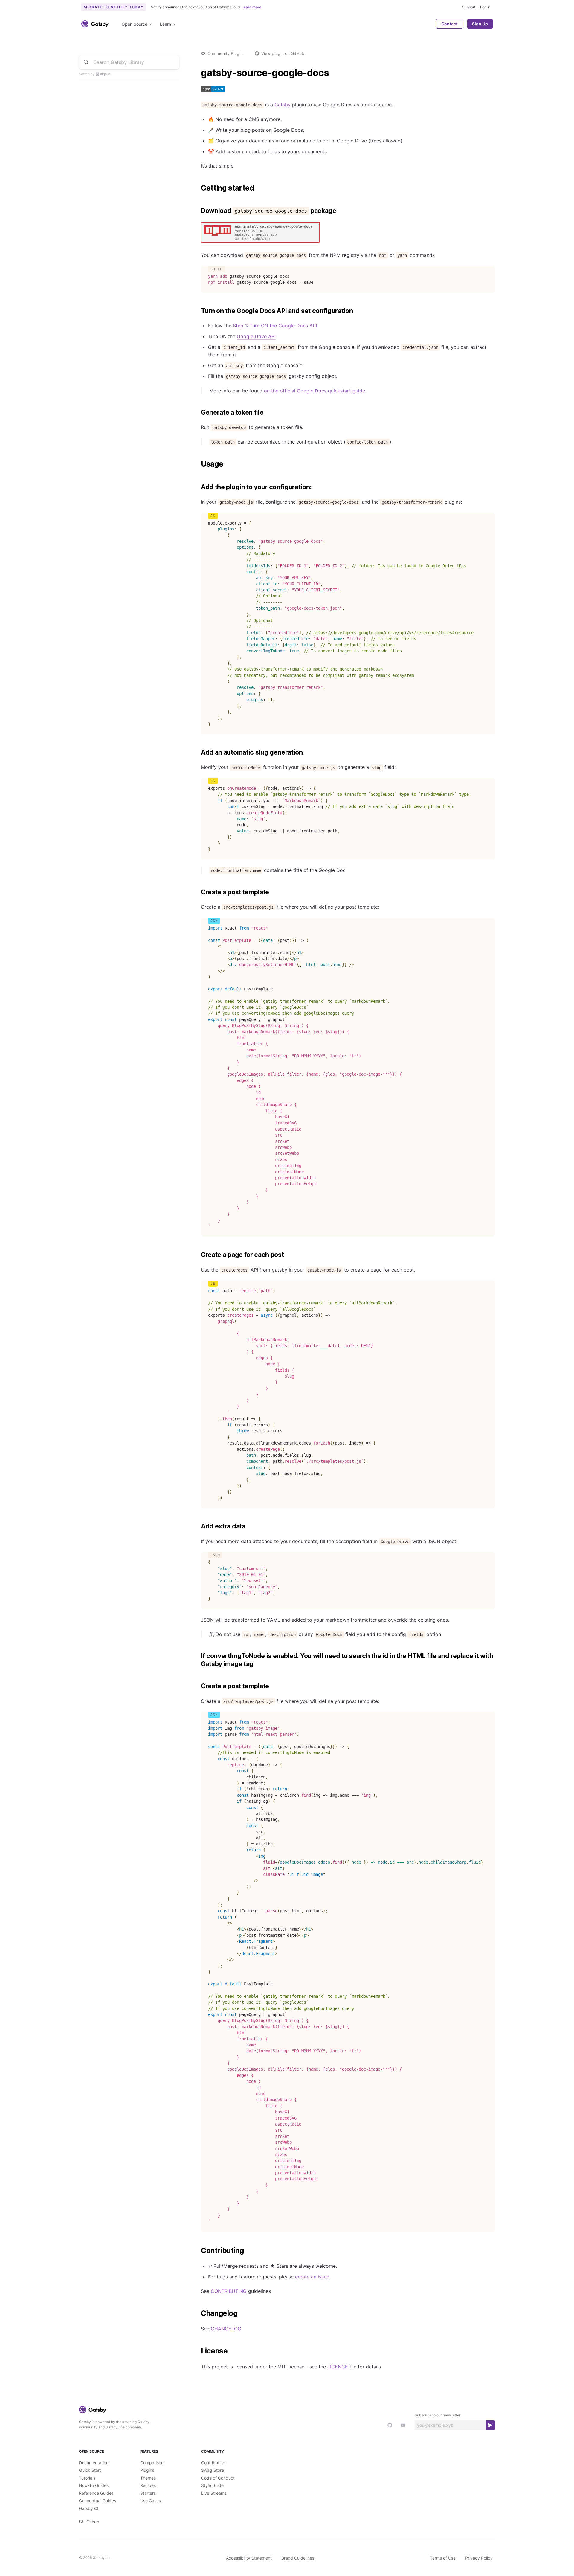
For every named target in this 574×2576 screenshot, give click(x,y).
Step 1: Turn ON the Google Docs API (275, 326)
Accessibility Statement (249, 2558)
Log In (485, 7)
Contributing (213, 2463)
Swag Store (213, 2470)
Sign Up (480, 24)
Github (93, 2522)
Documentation (94, 2463)
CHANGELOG (226, 2329)
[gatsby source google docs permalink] (198, 73)
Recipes (148, 2485)
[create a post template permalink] (198, 892)
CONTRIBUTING (229, 2291)
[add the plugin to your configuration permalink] (198, 487)
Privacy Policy (479, 2558)
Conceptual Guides (97, 2501)
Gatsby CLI (90, 2508)
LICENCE (338, 2367)
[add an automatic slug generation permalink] (198, 752)
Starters (148, 2493)
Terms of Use (443, 2558)
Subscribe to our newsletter (438, 2415)
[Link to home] (95, 24)
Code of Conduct (218, 2478)
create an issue (312, 2277)
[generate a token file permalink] (198, 413)
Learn (165, 24)
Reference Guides (96, 2493)
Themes (148, 2478)
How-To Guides (94, 2485)
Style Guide (212, 2485)
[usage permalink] (198, 464)
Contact (449, 24)
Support (469, 7)
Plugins (147, 2470)
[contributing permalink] (198, 2251)
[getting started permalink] (198, 188)
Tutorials (87, 2478)
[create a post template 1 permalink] (198, 1686)
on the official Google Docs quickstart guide (315, 391)
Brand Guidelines (298, 2558)
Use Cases (151, 2501)
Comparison (152, 2463)
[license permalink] (198, 2351)
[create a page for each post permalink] (198, 1255)
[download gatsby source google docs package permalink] (198, 211)
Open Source (135, 24)
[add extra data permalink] (198, 1526)
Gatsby (283, 105)
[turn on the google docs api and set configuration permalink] (198, 311)
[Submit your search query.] (86, 62)
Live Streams (214, 2493)
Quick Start (90, 2470)
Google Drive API (256, 336)
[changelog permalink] (198, 2313)
